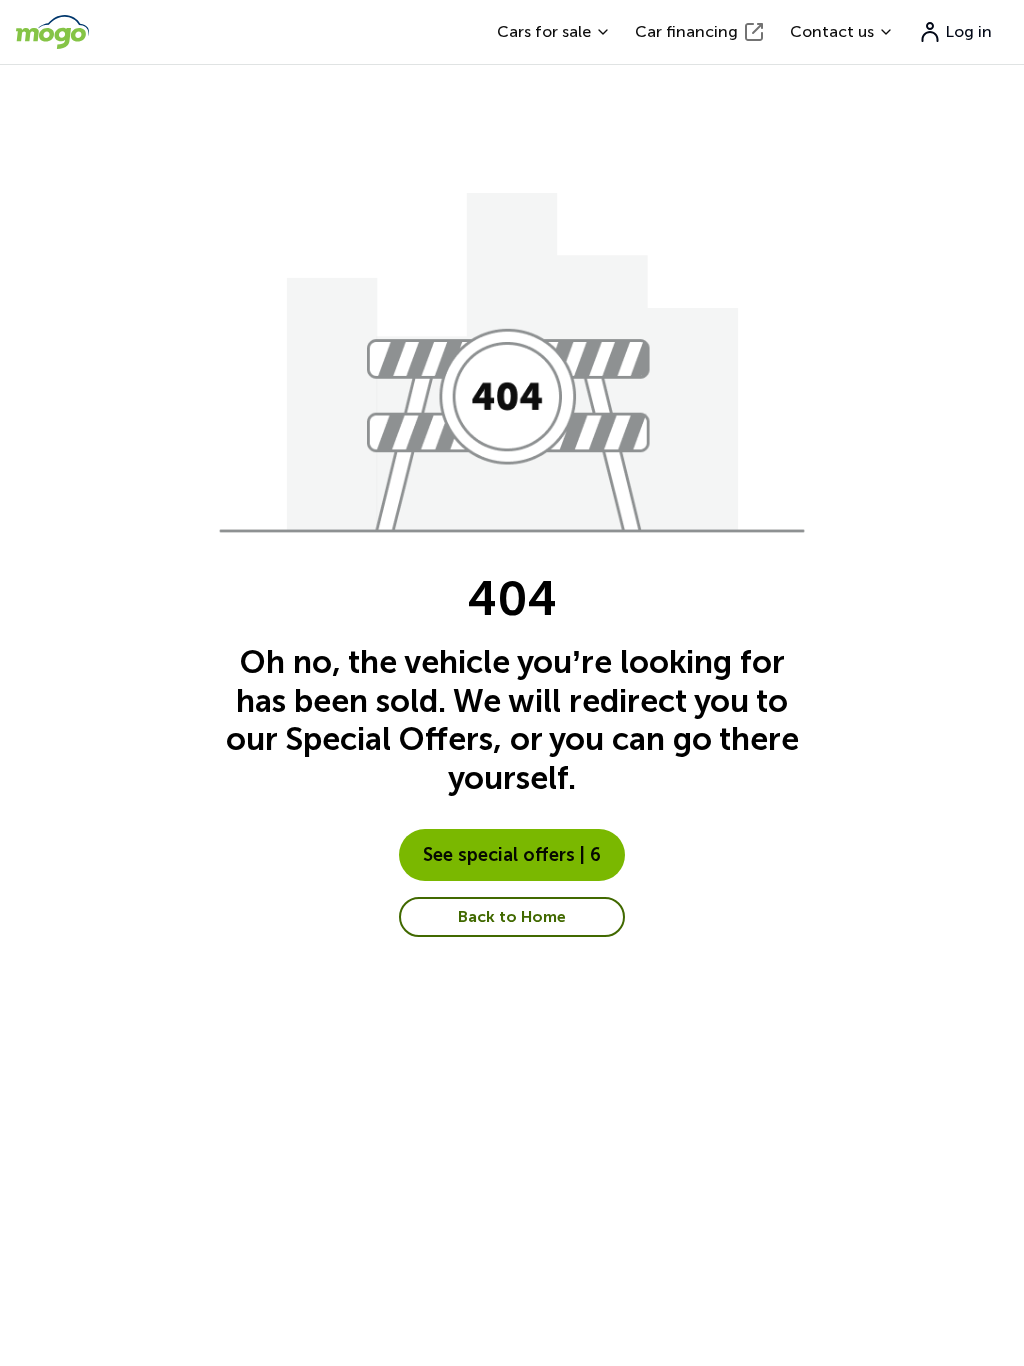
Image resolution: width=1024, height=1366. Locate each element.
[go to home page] (52, 32)
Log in (969, 31)
